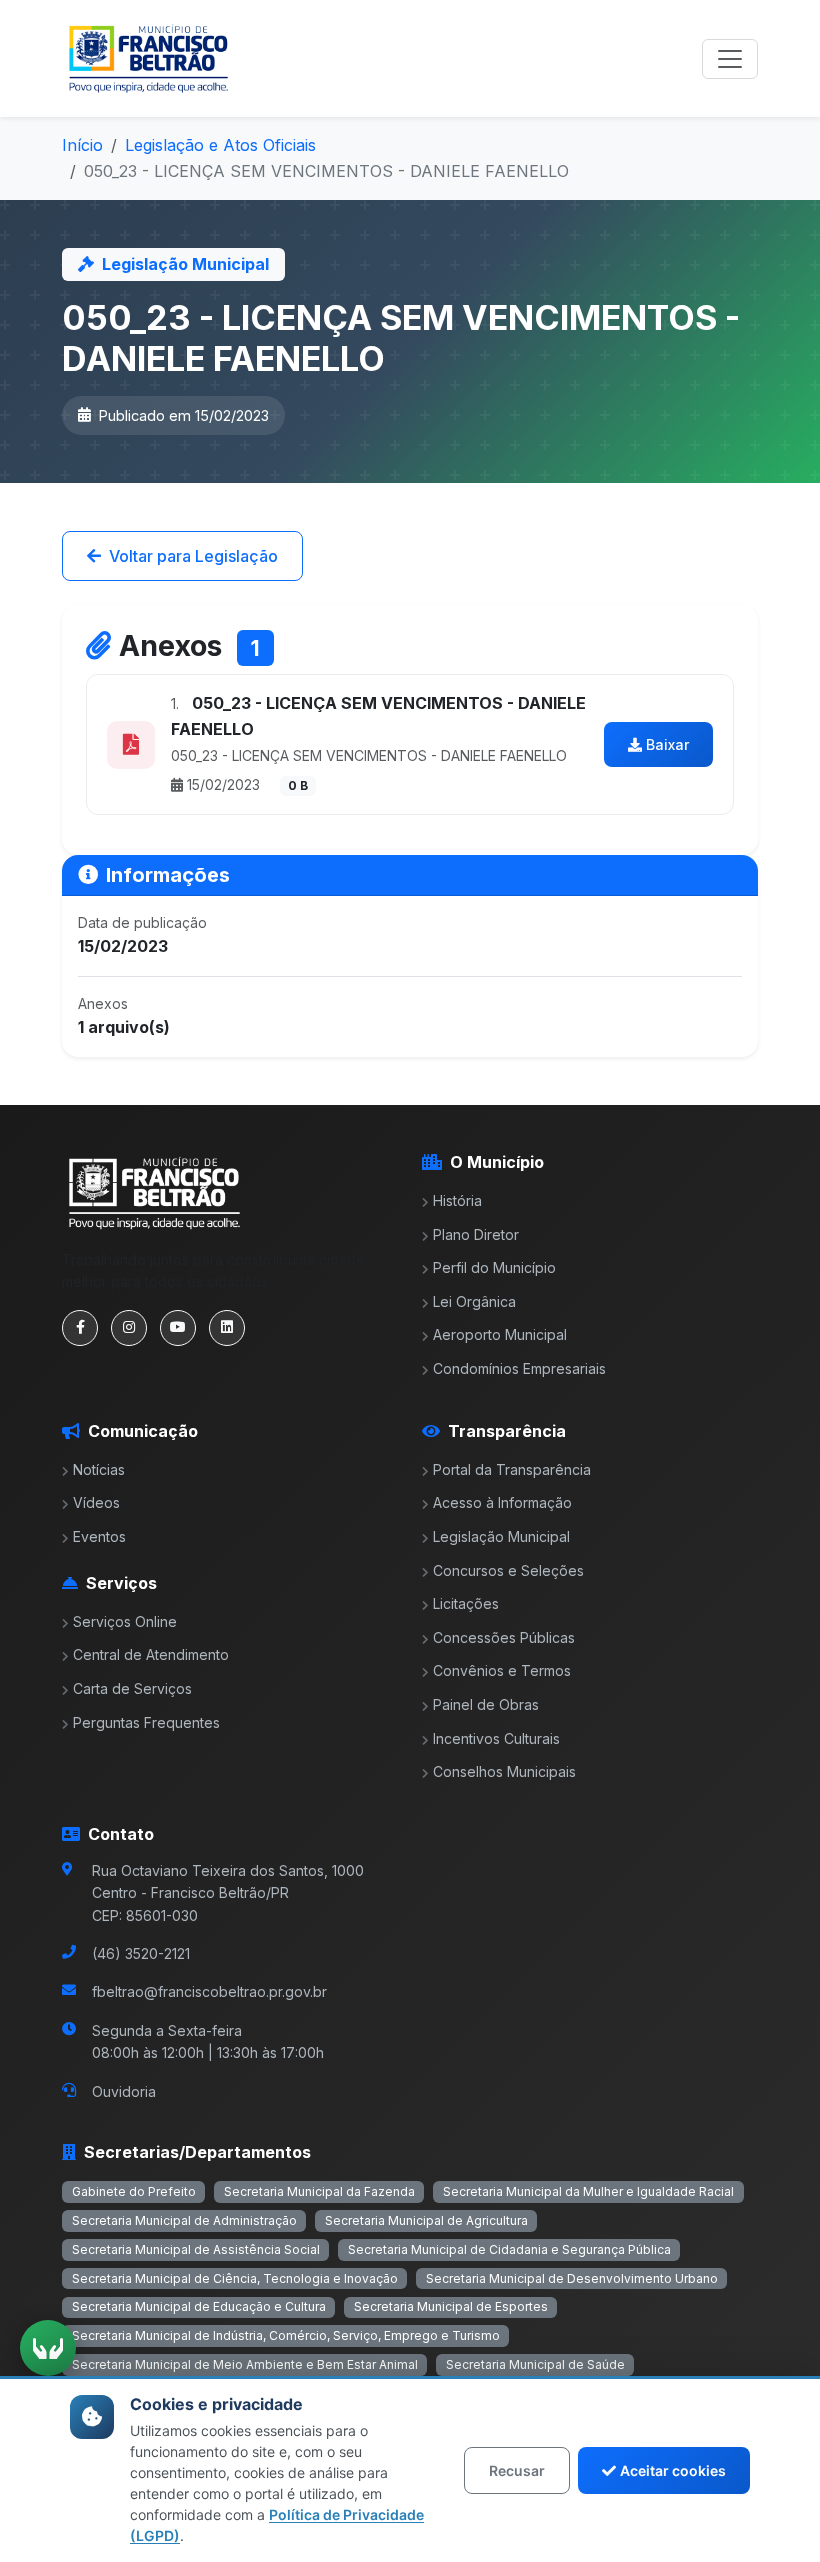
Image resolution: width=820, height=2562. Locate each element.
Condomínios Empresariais (519, 1368)
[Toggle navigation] (730, 59)
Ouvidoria (124, 2091)
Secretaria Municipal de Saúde (535, 2364)
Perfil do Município (494, 1267)
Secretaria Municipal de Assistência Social (196, 2249)
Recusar (517, 2470)
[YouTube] (178, 1328)
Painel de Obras (486, 1704)
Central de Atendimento (151, 1654)
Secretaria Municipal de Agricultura (426, 2220)
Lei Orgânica (474, 1301)
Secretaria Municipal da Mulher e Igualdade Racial (588, 2191)
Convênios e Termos (502, 1670)
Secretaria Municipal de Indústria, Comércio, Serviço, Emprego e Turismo (286, 2335)
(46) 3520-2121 (141, 1953)
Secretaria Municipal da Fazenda (319, 2191)
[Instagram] (129, 1328)
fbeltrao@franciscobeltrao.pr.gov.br (209, 1991)
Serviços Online (125, 1621)
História (457, 1200)
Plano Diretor (476, 1234)
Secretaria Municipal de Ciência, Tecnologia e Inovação (235, 2278)
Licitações (466, 1603)
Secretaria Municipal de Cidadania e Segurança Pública (509, 2249)
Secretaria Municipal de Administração (184, 2220)
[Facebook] (80, 1328)
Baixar (667, 744)
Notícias (99, 1469)
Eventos (99, 1536)
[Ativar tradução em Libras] (48, 2348)
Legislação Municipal (501, 1536)
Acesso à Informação (502, 1502)
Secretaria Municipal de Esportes (451, 2306)
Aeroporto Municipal (500, 1334)
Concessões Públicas (504, 1637)
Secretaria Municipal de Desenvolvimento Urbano (572, 2278)
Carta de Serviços (132, 1688)
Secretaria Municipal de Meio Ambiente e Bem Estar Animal (245, 2364)
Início (82, 145)
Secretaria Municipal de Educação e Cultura (199, 2306)
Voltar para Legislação (193, 556)
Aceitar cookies (673, 2470)
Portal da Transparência (512, 1469)
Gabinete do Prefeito (134, 2191)
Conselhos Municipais (504, 1771)
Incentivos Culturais (496, 1738)
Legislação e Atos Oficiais (220, 145)
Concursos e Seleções (508, 1570)
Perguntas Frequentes (146, 1722)
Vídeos (96, 1502)
